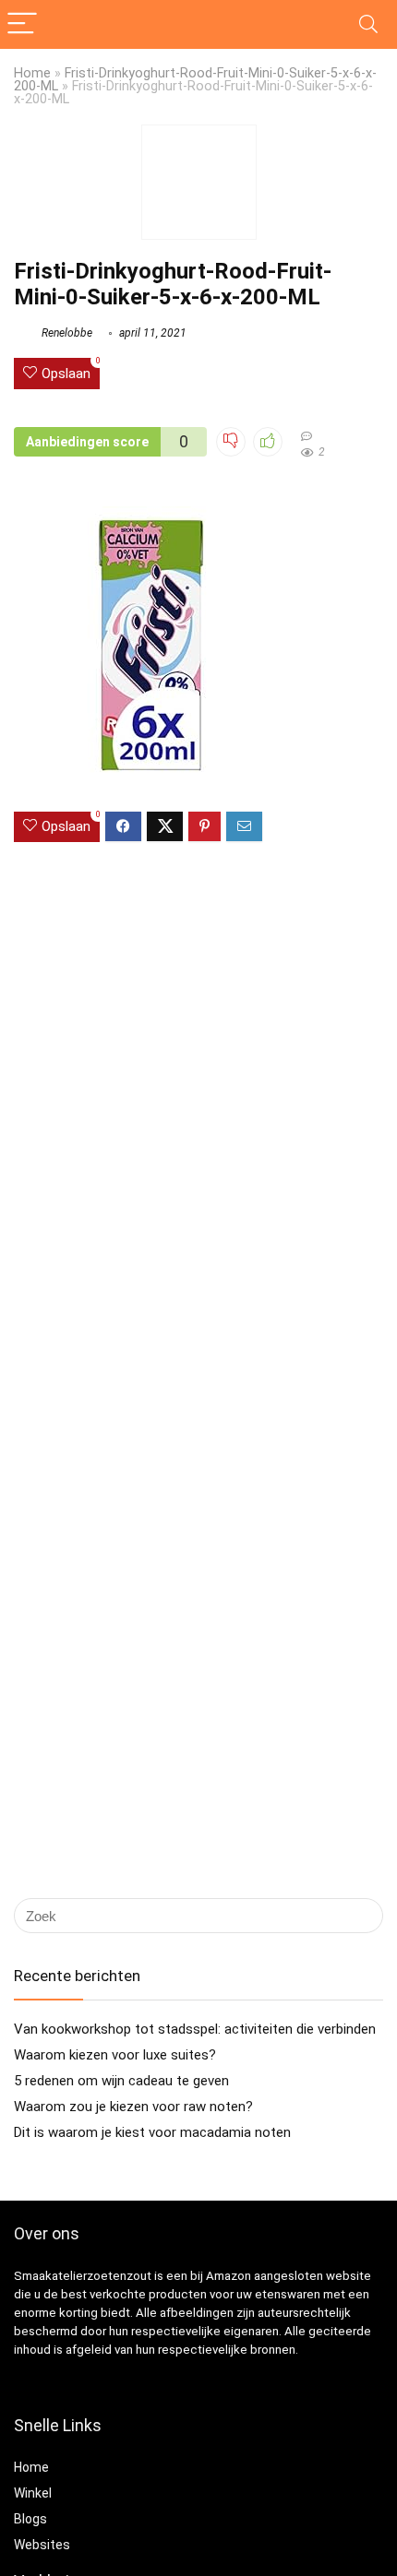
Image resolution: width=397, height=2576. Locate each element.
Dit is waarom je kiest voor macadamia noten (152, 2132)
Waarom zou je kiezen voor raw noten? (133, 2107)
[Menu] (22, 24)
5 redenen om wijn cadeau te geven (121, 2081)
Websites (42, 2545)
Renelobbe (66, 333)
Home (32, 73)
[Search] (368, 24)
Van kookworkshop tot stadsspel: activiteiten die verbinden (195, 2029)
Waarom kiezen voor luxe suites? (115, 2055)
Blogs (30, 2519)
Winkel (33, 2493)
